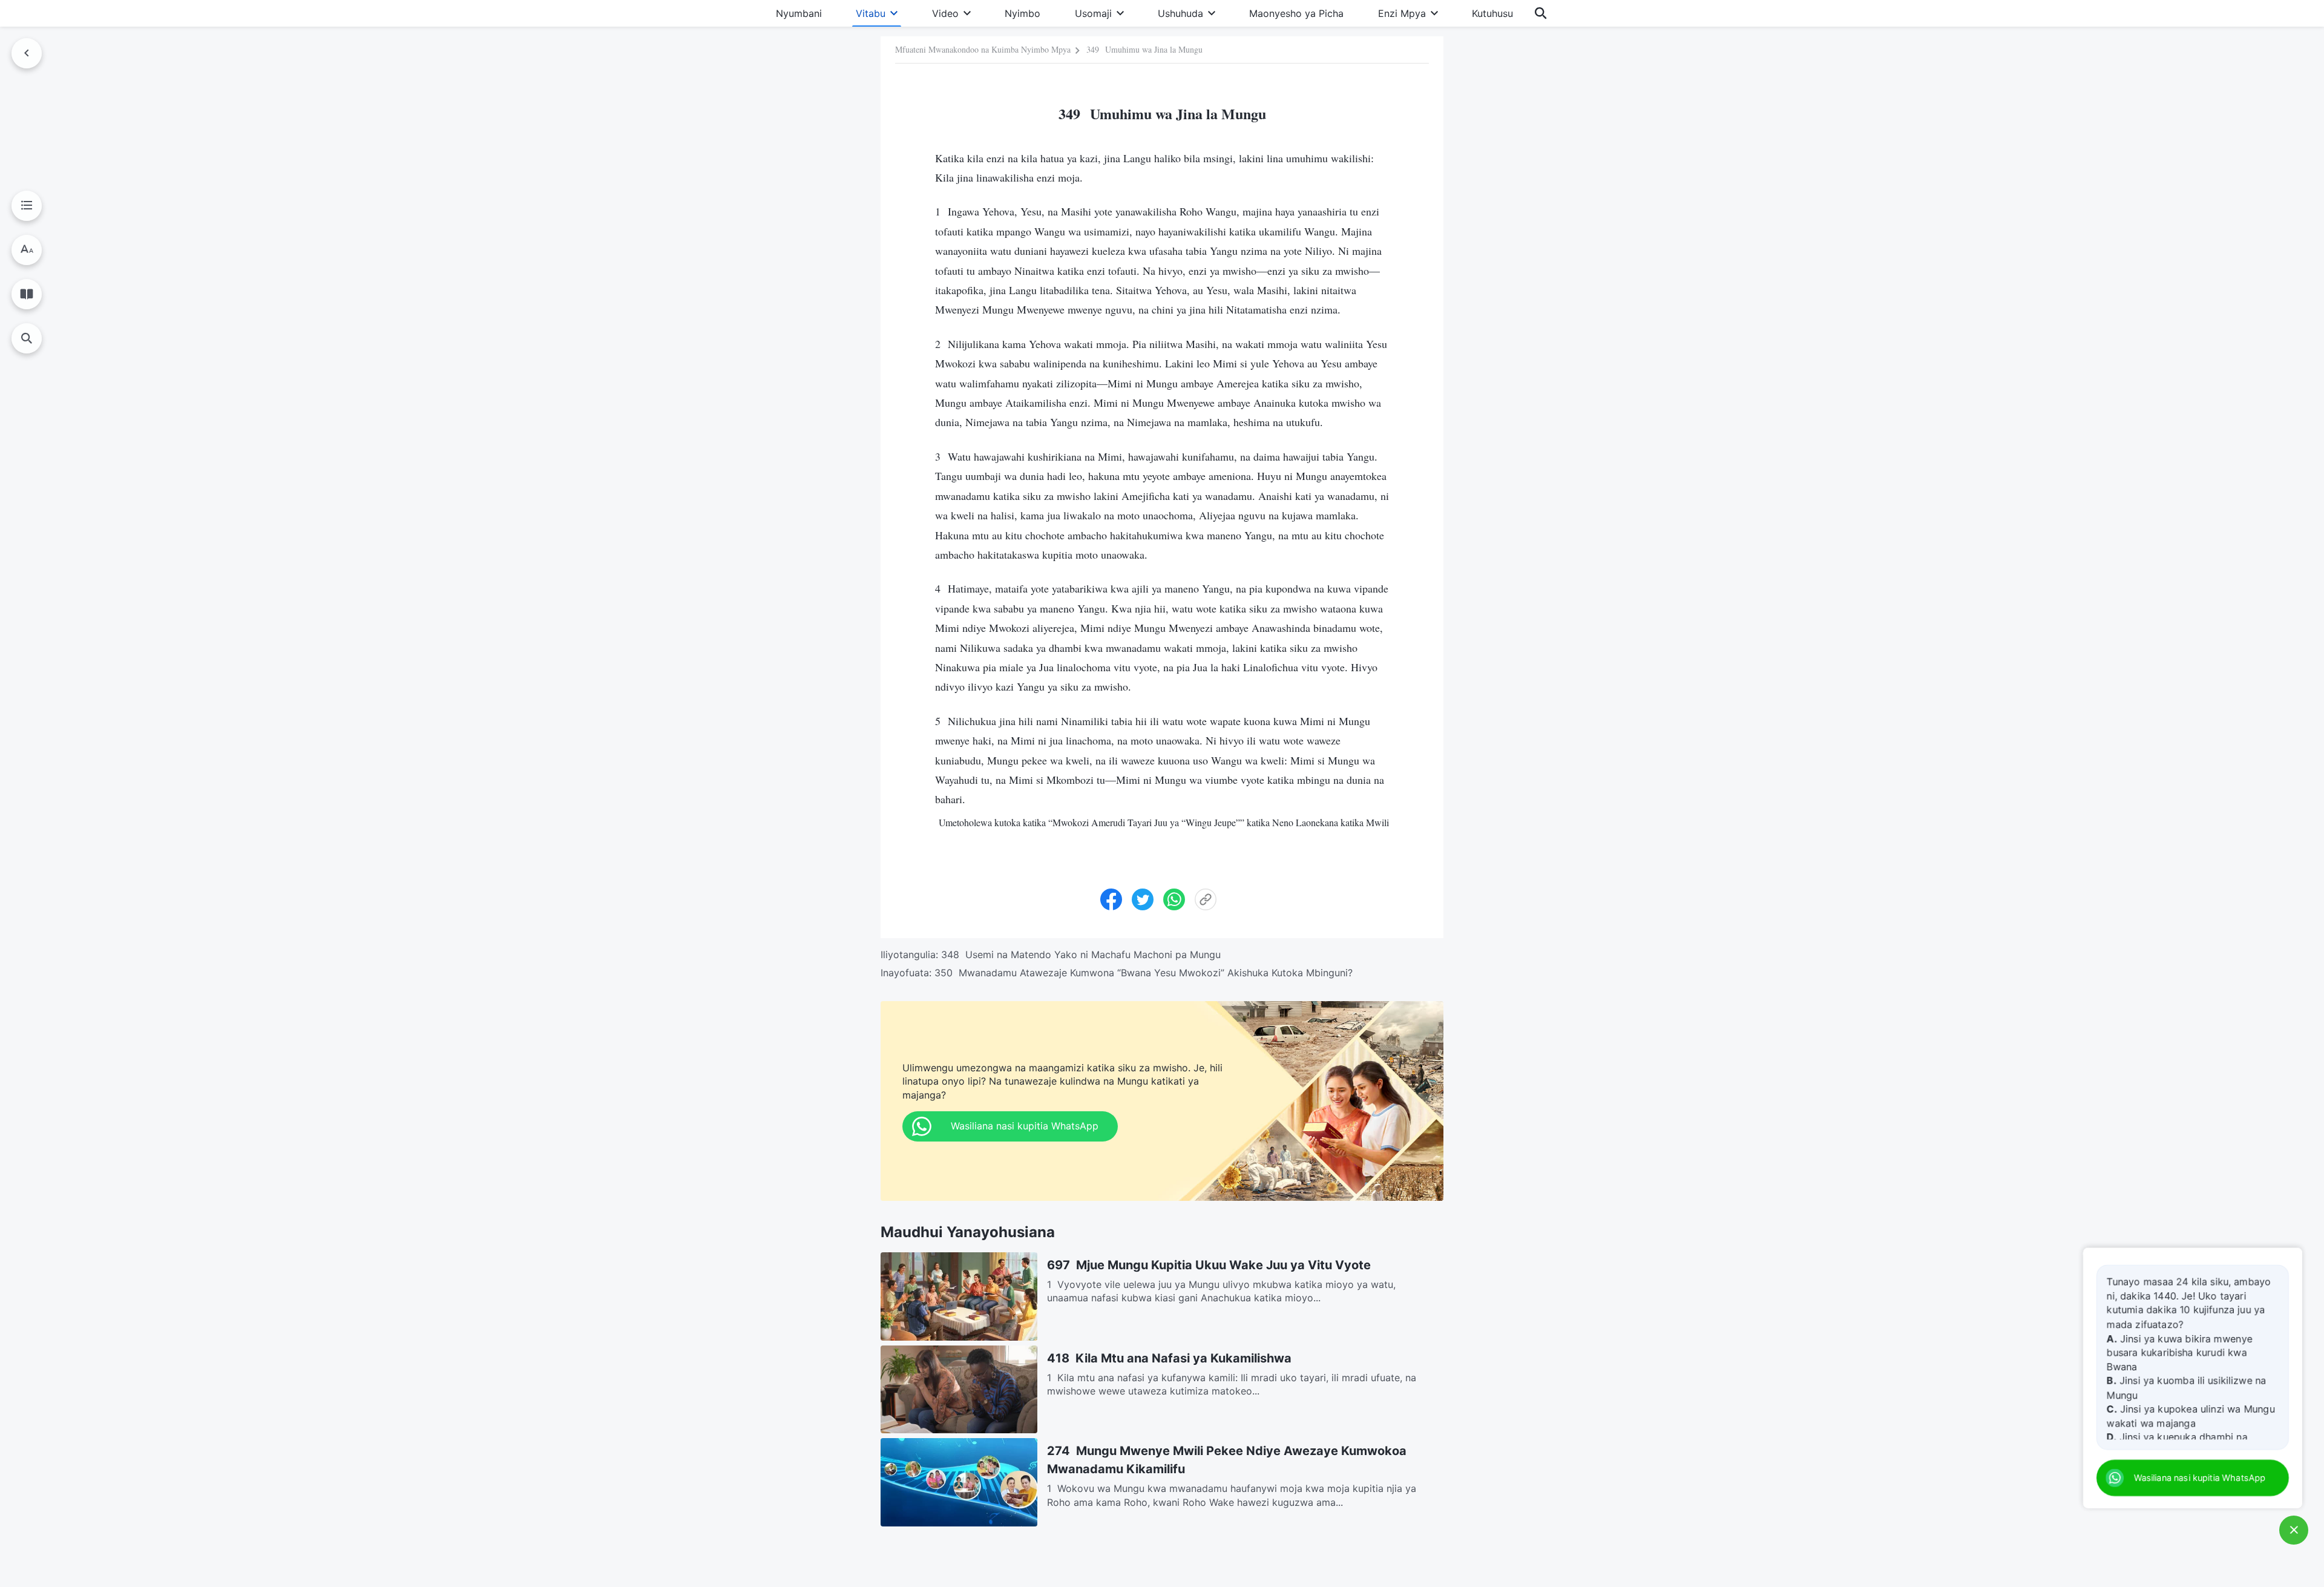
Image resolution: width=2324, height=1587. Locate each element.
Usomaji (1093, 13)
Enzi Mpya (1402, 13)
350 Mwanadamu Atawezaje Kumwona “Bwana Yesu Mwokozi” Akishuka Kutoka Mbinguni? (1144, 973)
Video (945, 13)
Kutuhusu (1492, 13)
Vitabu (871, 13)
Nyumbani (799, 13)
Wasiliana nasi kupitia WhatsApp (2198, 1478)
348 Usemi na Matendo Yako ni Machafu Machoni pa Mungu (1081, 954)
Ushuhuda (1180, 13)
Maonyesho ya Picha (1296, 13)
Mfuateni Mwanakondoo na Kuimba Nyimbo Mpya (983, 49)
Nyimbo (1022, 13)
